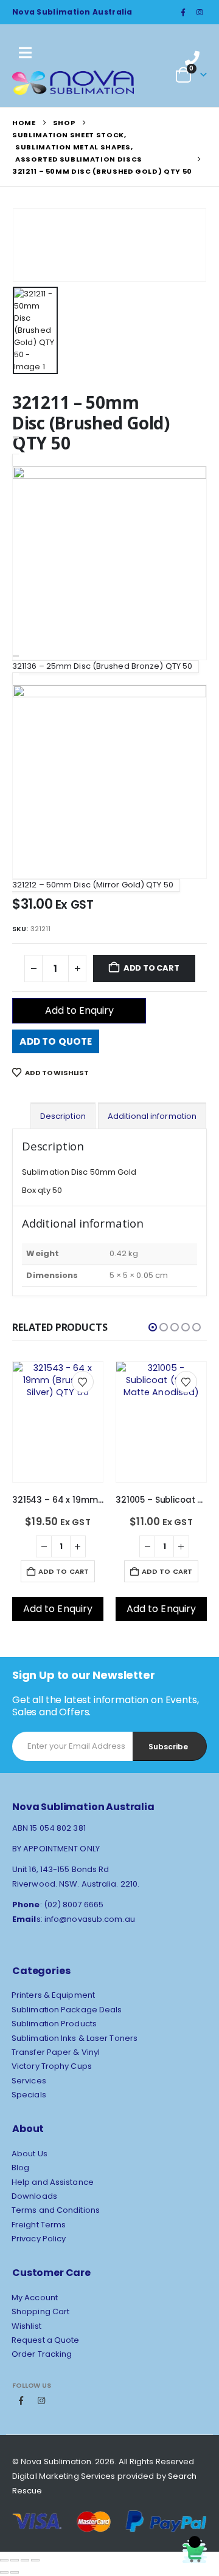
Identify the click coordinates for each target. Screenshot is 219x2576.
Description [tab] (63, 1116)
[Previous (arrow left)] (4, 2572)
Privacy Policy (39, 2239)
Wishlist (26, 2326)
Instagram (41, 2400)
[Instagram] (200, 12)
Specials (29, 2095)
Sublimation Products (54, 2024)
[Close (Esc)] (35, 2560)
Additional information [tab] (152, 1116)
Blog (20, 2168)
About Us (30, 2154)
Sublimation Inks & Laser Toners (75, 2038)
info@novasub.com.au (90, 1919)
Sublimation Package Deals (67, 2010)
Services (29, 2081)
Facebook (21, 2400)
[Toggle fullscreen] (15, 2560)
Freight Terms (39, 2225)
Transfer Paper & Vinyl (56, 2052)
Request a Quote (46, 2340)
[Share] (25, 2560)
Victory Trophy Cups (52, 2066)
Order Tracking (42, 2354)
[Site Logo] (73, 83)
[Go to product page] (58, 1403)
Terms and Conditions (56, 2210)
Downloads (34, 2196)
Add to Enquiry (79, 1010)
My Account (35, 2298)
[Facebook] (183, 12)
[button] (153, 1327)
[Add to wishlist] (83, 1382)
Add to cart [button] (64, 1571)
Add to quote (56, 1041)
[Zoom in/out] (4, 2560)
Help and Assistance (53, 2182)
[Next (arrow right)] (15, 2572)
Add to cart (151, 968)
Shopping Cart (40, 2311)
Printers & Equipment (53, 1995)
